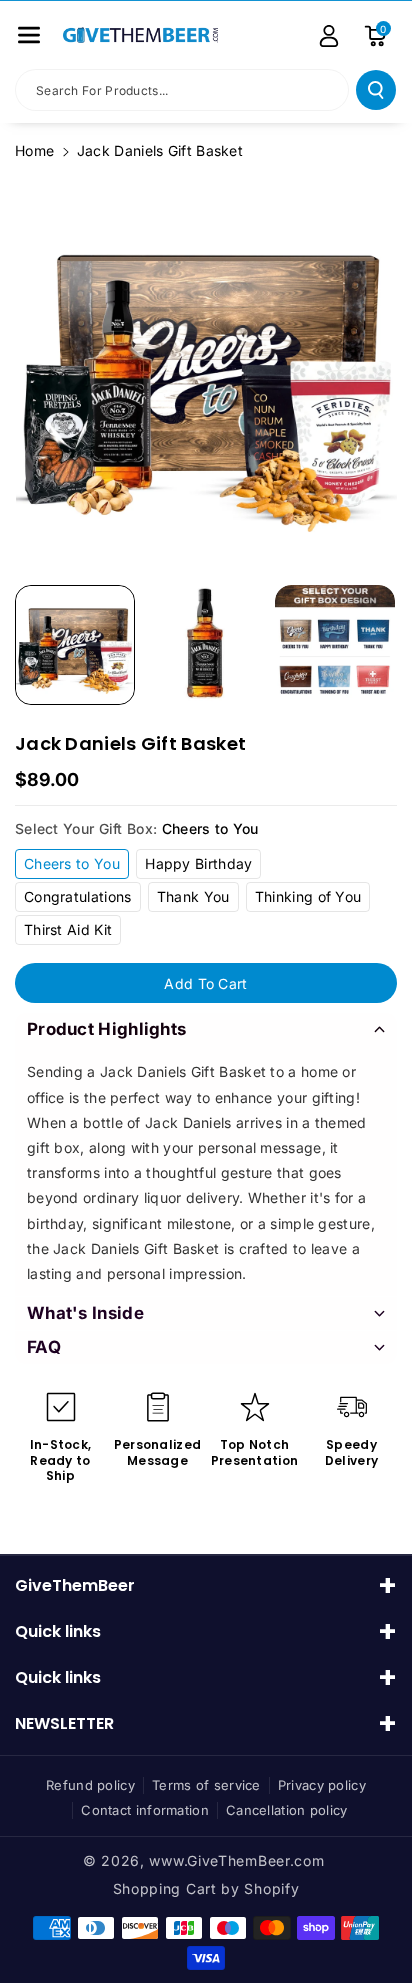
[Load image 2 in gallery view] (205, 645)
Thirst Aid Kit (68, 929)
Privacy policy (322, 1785)
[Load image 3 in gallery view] (335, 645)
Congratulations (78, 896)
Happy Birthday (198, 863)
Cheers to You (72, 863)
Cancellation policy (287, 1810)
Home (34, 150)
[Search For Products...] (376, 90)
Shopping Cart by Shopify (206, 1888)
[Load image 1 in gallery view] (75, 645)
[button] (29, 35)
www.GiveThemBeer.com (236, 1860)
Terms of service (206, 1785)
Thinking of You (308, 896)
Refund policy (90, 1785)
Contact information (145, 1810)
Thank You (193, 896)
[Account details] (329, 36)
